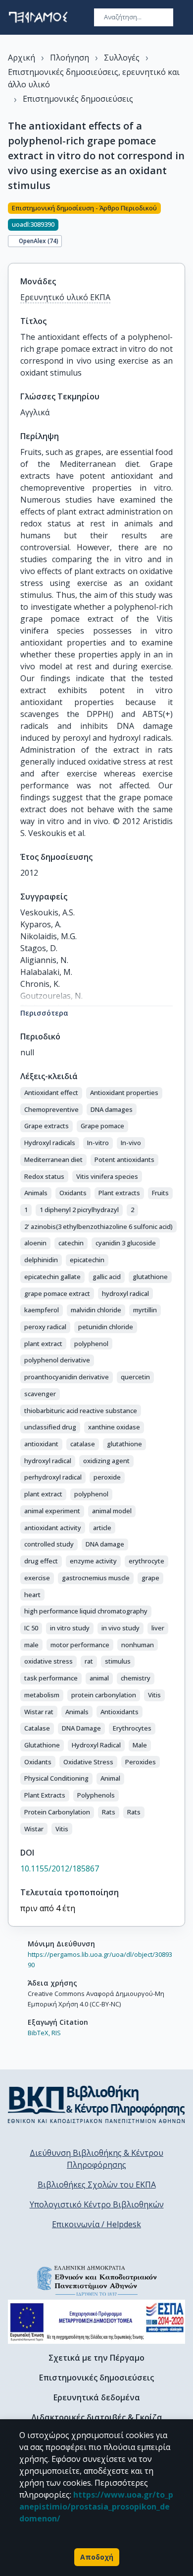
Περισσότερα (44, 1013)
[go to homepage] (38, 17)
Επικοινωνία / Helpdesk (96, 2224)
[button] (51, 1093)
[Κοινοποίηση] (181, 227)
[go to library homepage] (96, 2104)
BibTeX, (39, 2033)
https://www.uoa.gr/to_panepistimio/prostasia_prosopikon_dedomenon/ (96, 2507)
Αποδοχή (97, 2557)
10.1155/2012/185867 (60, 1868)
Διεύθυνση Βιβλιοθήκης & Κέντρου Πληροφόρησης (96, 2159)
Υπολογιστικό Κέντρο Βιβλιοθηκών (97, 2204)
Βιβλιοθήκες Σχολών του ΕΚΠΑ (97, 2185)
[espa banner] (96, 2322)
